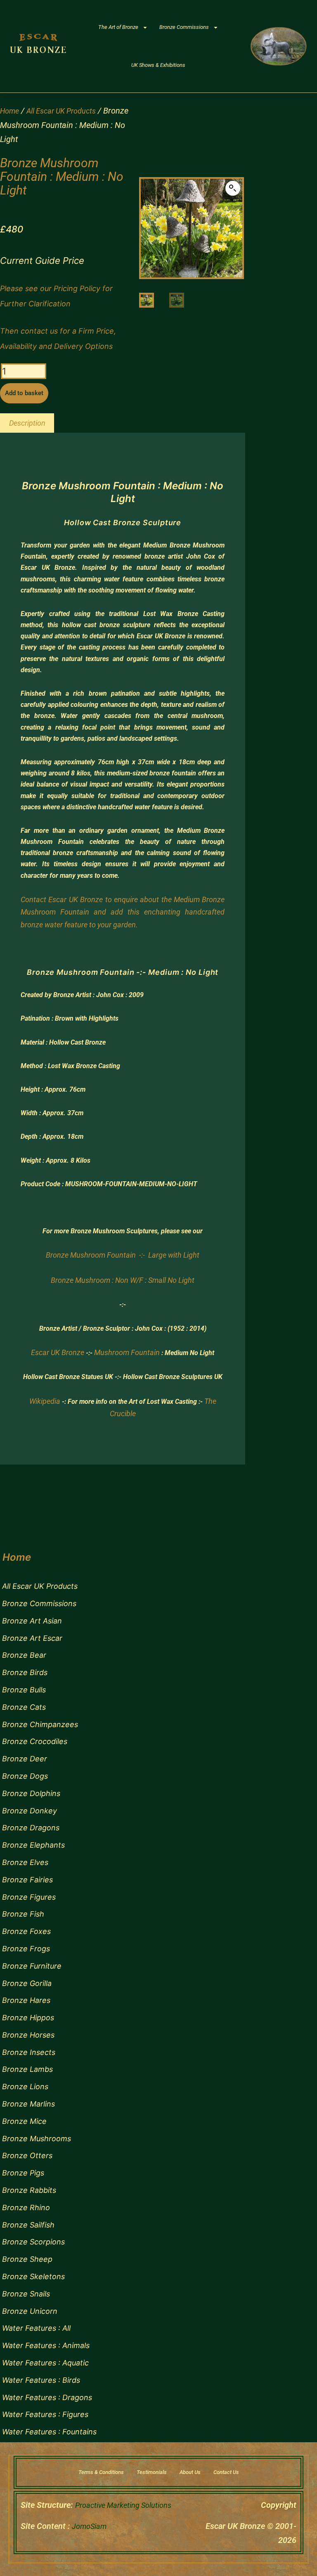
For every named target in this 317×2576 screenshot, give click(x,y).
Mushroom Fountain (127, 1352)
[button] (233, 188)
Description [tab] (27, 423)
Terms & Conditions (101, 2472)
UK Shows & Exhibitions (158, 65)
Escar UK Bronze (58, 1352)
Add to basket (24, 393)
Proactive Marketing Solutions (123, 2505)
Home (9, 111)
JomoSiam (89, 2526)
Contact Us (226, 2472)
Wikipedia (45, 1401)
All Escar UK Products (61, 111)
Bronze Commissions (184, 27)
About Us (190, 2472)
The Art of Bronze (118, 27)
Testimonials (152, 2472)
